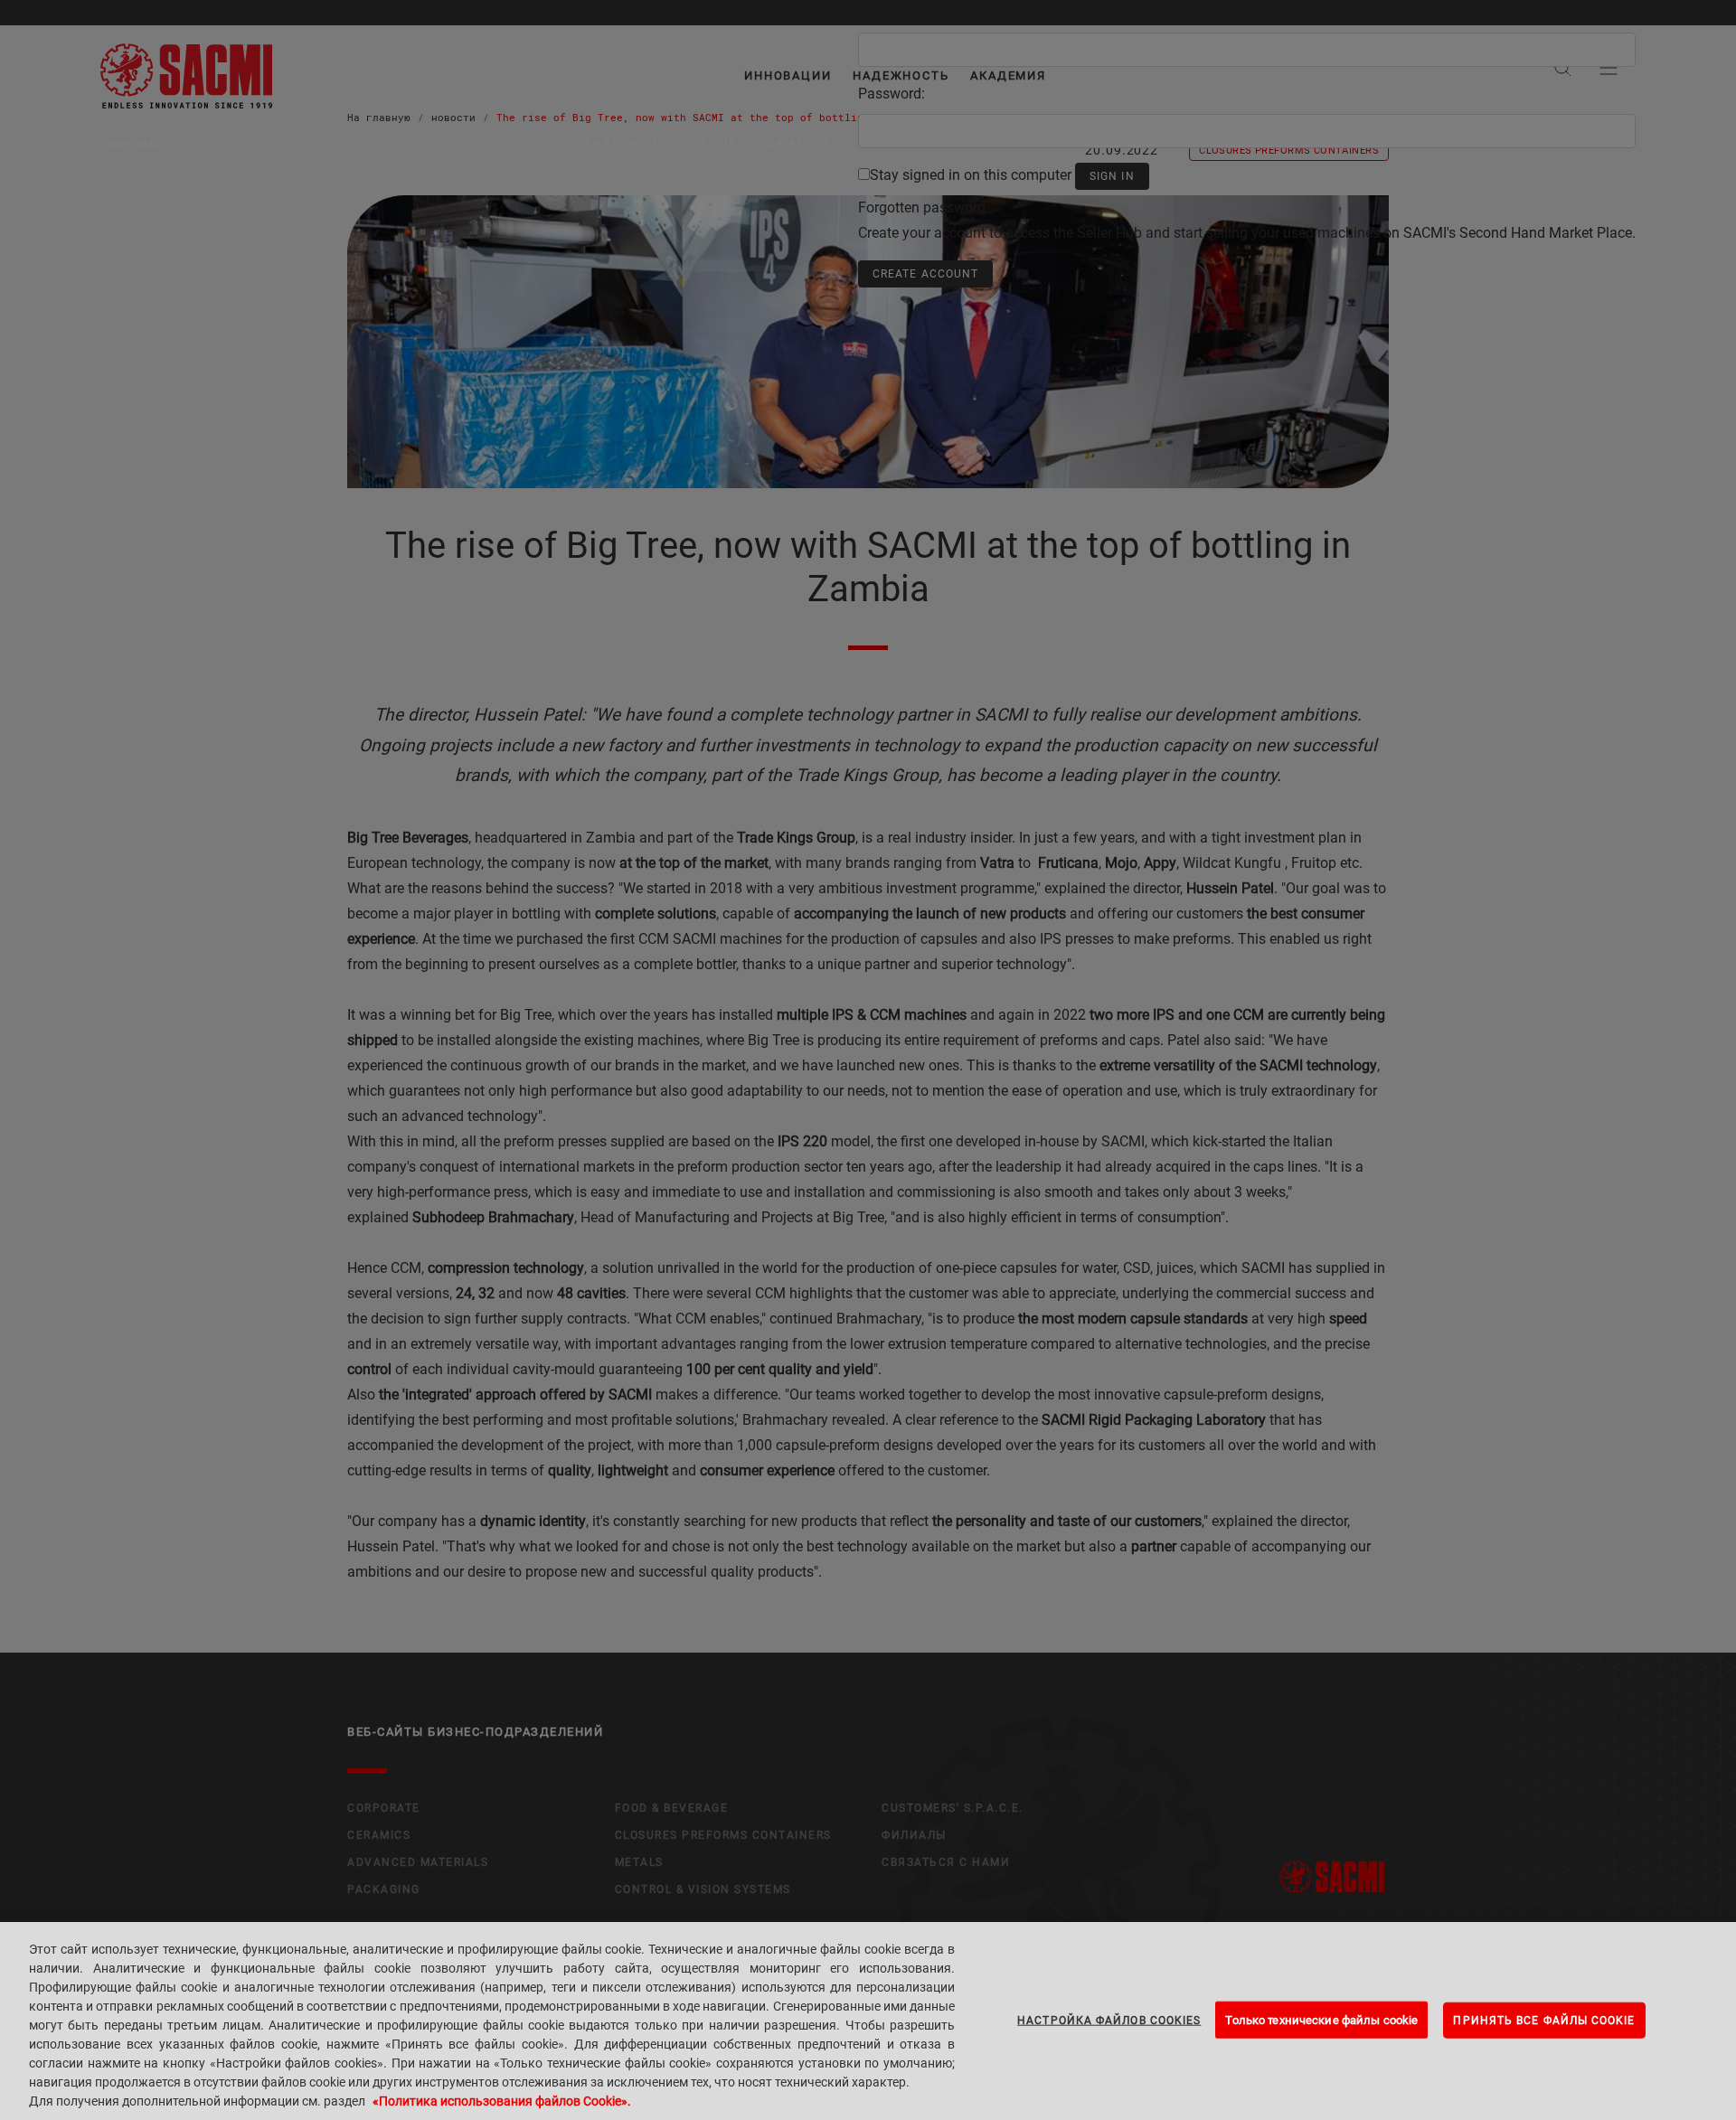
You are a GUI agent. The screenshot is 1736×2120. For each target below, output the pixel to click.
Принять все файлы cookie (1544, 2020)
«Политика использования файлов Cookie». (502, 2101)
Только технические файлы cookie (1321, 2019)
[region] (868, 2021)
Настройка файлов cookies (1109, 2020)
